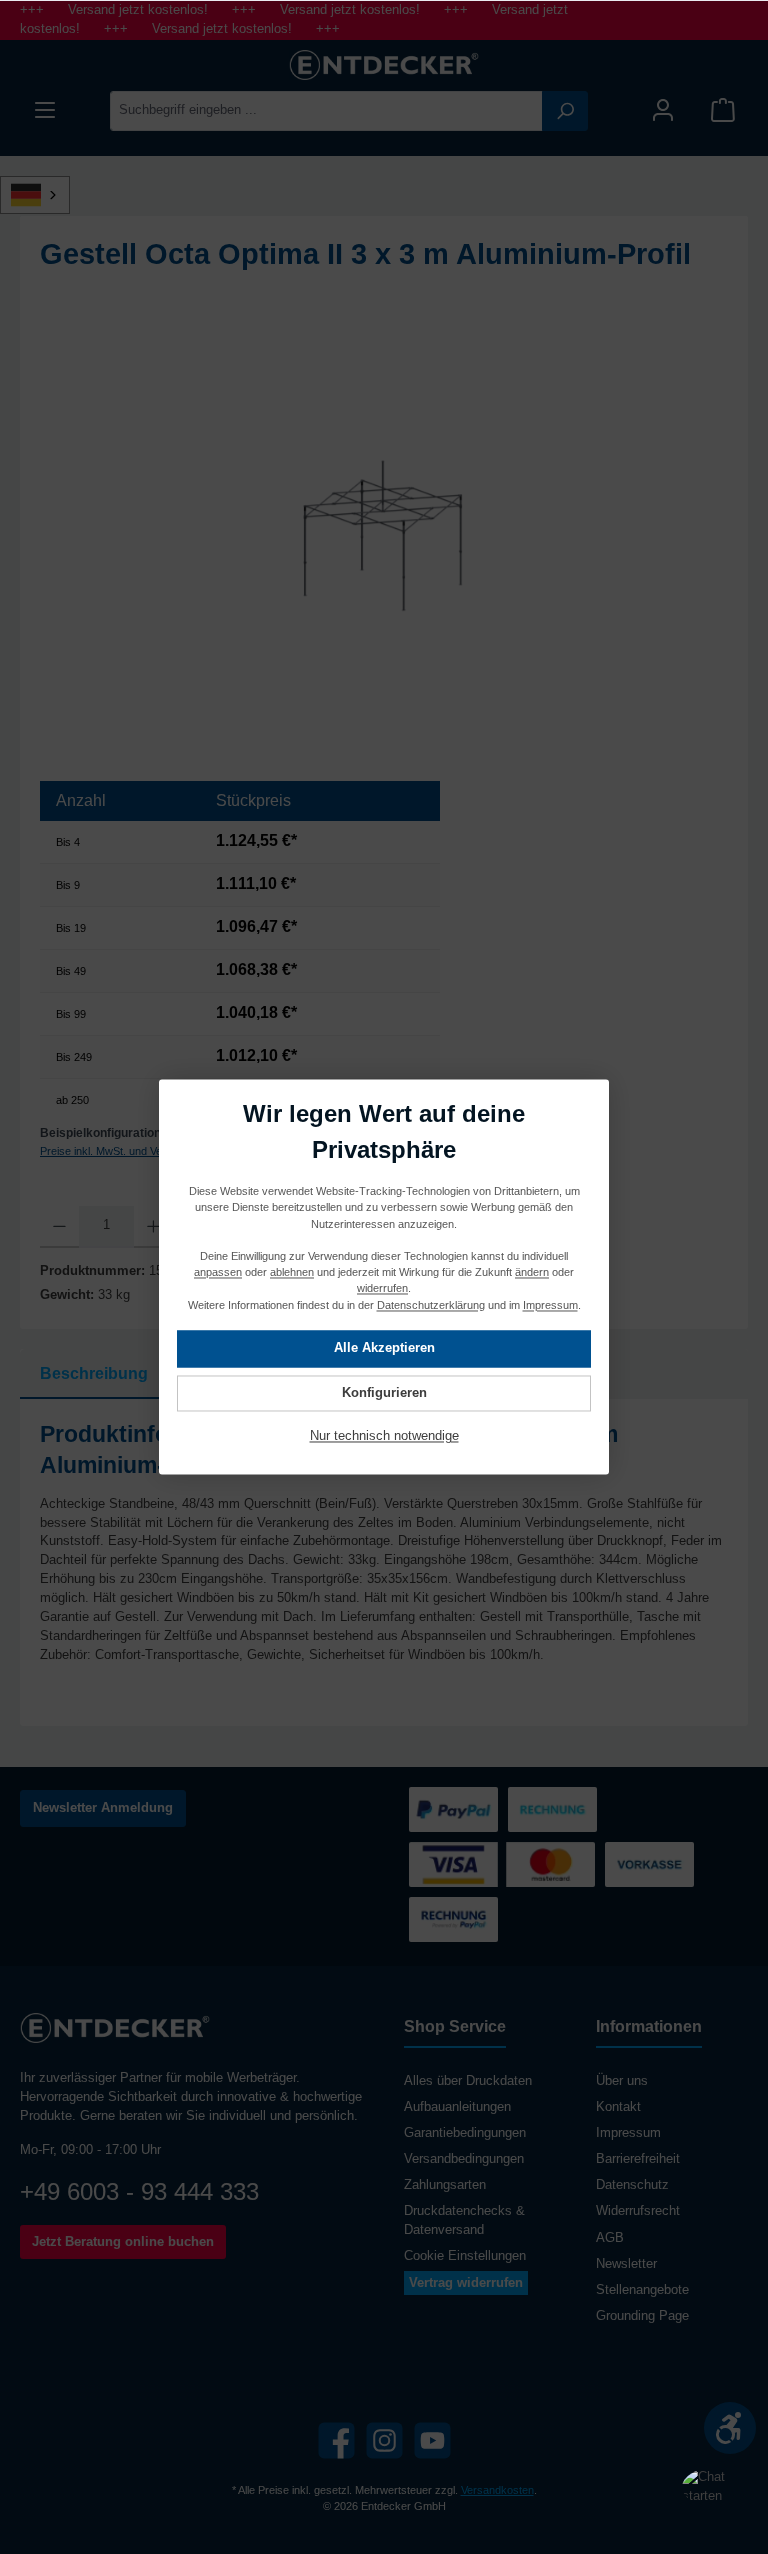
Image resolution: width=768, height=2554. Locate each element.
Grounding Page (642, 2316)
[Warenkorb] (723, 110)
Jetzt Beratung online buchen (123, 2242)
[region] (384, 542)
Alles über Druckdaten (468, 2081)
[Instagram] (384, 2440)
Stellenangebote (642, 2290)
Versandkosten (497, 2490)
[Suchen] (565, 111)
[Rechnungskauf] (453, 1919)
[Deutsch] (46, 195)
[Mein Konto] (663, 110)
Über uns (622, 2081)
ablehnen (292, 1273)
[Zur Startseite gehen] (384, 65)
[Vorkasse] (649, 1864)
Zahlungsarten (445, 2185)
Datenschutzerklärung (431, 1305)
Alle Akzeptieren (384, 1349)
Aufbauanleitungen (457, 2107)
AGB (610, 2238)
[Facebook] (336, 2440)
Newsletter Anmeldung (103, 1808)
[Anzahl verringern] (59, 1227)
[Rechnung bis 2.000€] (552, 1809)
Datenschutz (632, 2185)
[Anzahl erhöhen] (153, 1227)
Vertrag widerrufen (466, 2283)
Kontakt (618, 2107)
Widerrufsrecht (638, 2211)
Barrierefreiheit (638, 2159)
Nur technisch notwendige (384, 1437)
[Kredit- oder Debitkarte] (502, 1864)
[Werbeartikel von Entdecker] (383, 541)
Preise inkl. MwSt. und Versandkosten (131, 1151)
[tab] (94, 1374)
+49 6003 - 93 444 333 (139, 2191)
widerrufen (382, 1289)
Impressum (628, 2133)
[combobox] (326, 111)
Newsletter (626, 2264)
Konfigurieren (384, 1393)
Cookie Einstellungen (465, 2256)
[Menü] (45, 110)
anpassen (218, 1273)
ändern (532, 1273)
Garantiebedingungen (465, 2133)
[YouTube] (432, 2440)
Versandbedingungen (464, 2159)
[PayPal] (453, 1809)
